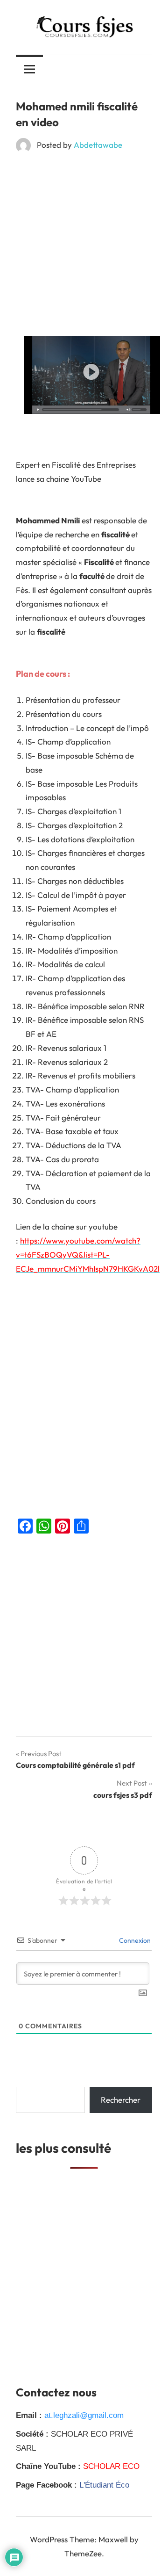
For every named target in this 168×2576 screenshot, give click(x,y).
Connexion (134, 1940)
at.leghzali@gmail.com (84, 2415)
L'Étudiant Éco (104, 2485)
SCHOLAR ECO (111, 2466)
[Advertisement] (84, 248)
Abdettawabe (98, 145)
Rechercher (121, 2100)
